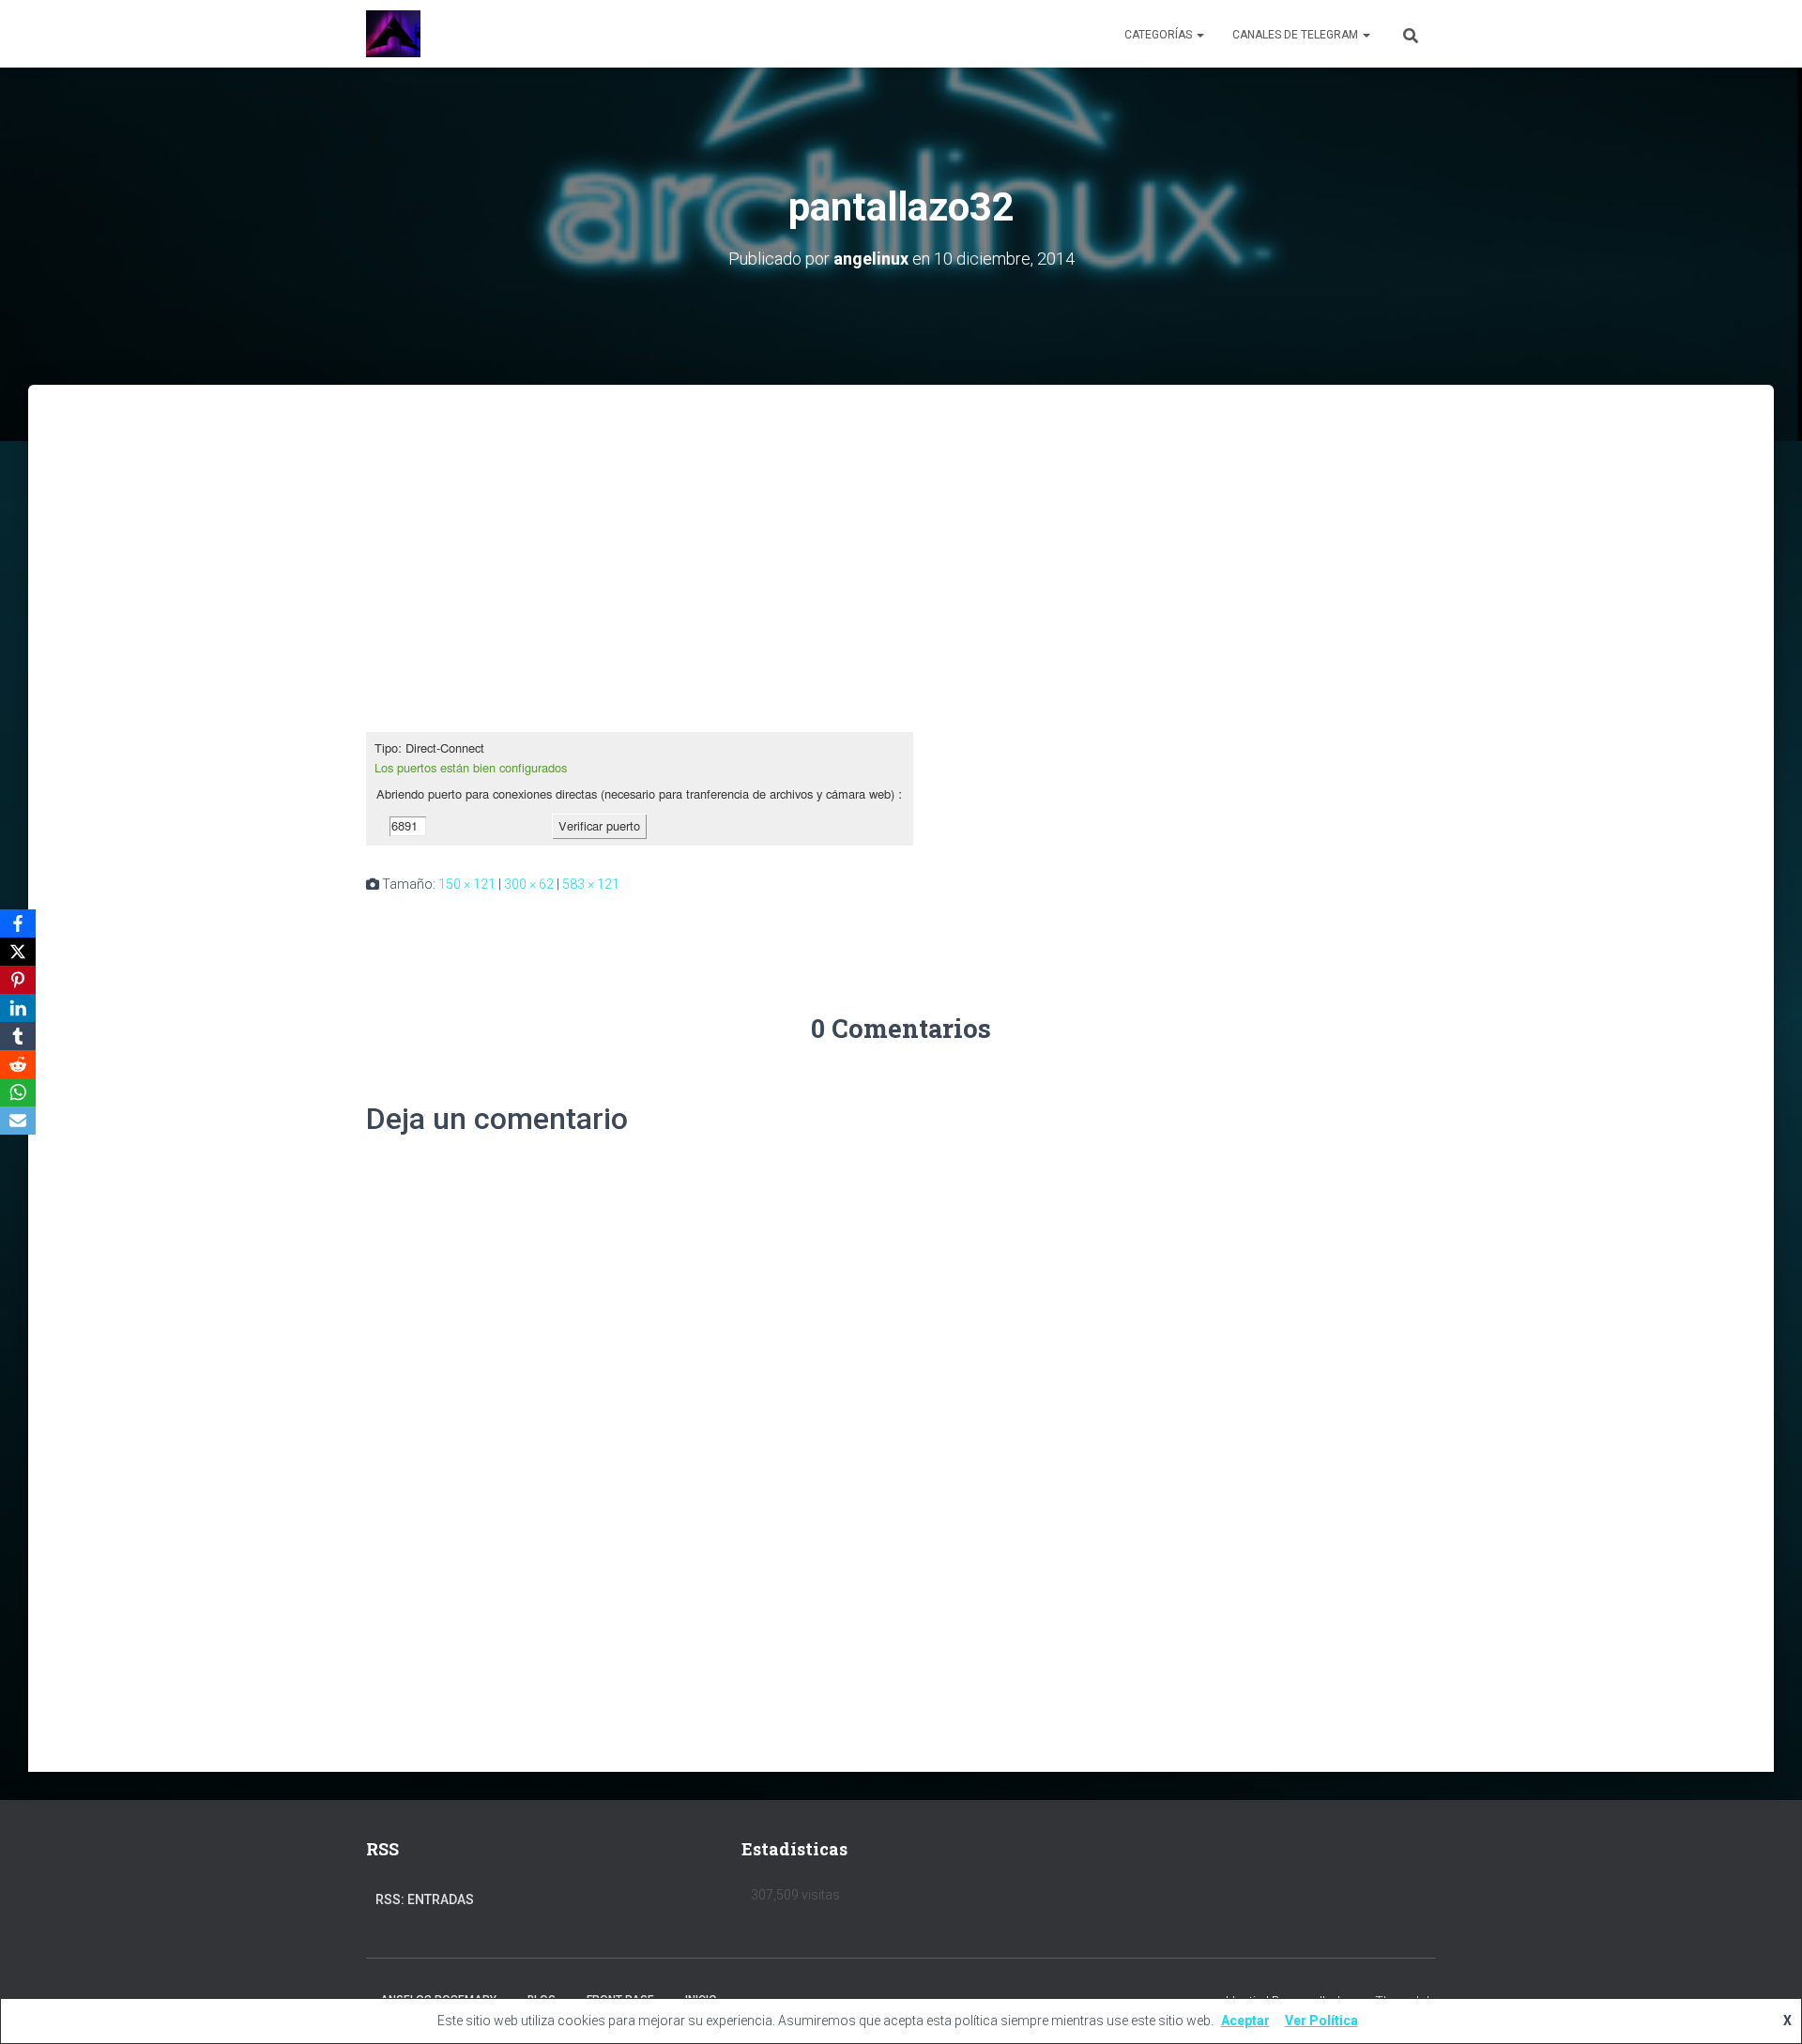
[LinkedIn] (18, 1008)
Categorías (1160, 35)
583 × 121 (591, 884)
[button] (1199, 35)
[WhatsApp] (18, 1092)
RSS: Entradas (425, 1899)
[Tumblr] (18, 1036)
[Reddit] (18, 1064)
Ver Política (1321, 2021)
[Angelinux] (393, 34)
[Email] (18, 1121)
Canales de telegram (1297, 35)
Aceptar (1245, 2021)
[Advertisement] (901, 526)
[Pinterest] (18, 980)
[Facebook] (18, 923)
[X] (18, 952)
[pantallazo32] (640, 787)
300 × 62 (529, 884)
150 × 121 (467, 884)
